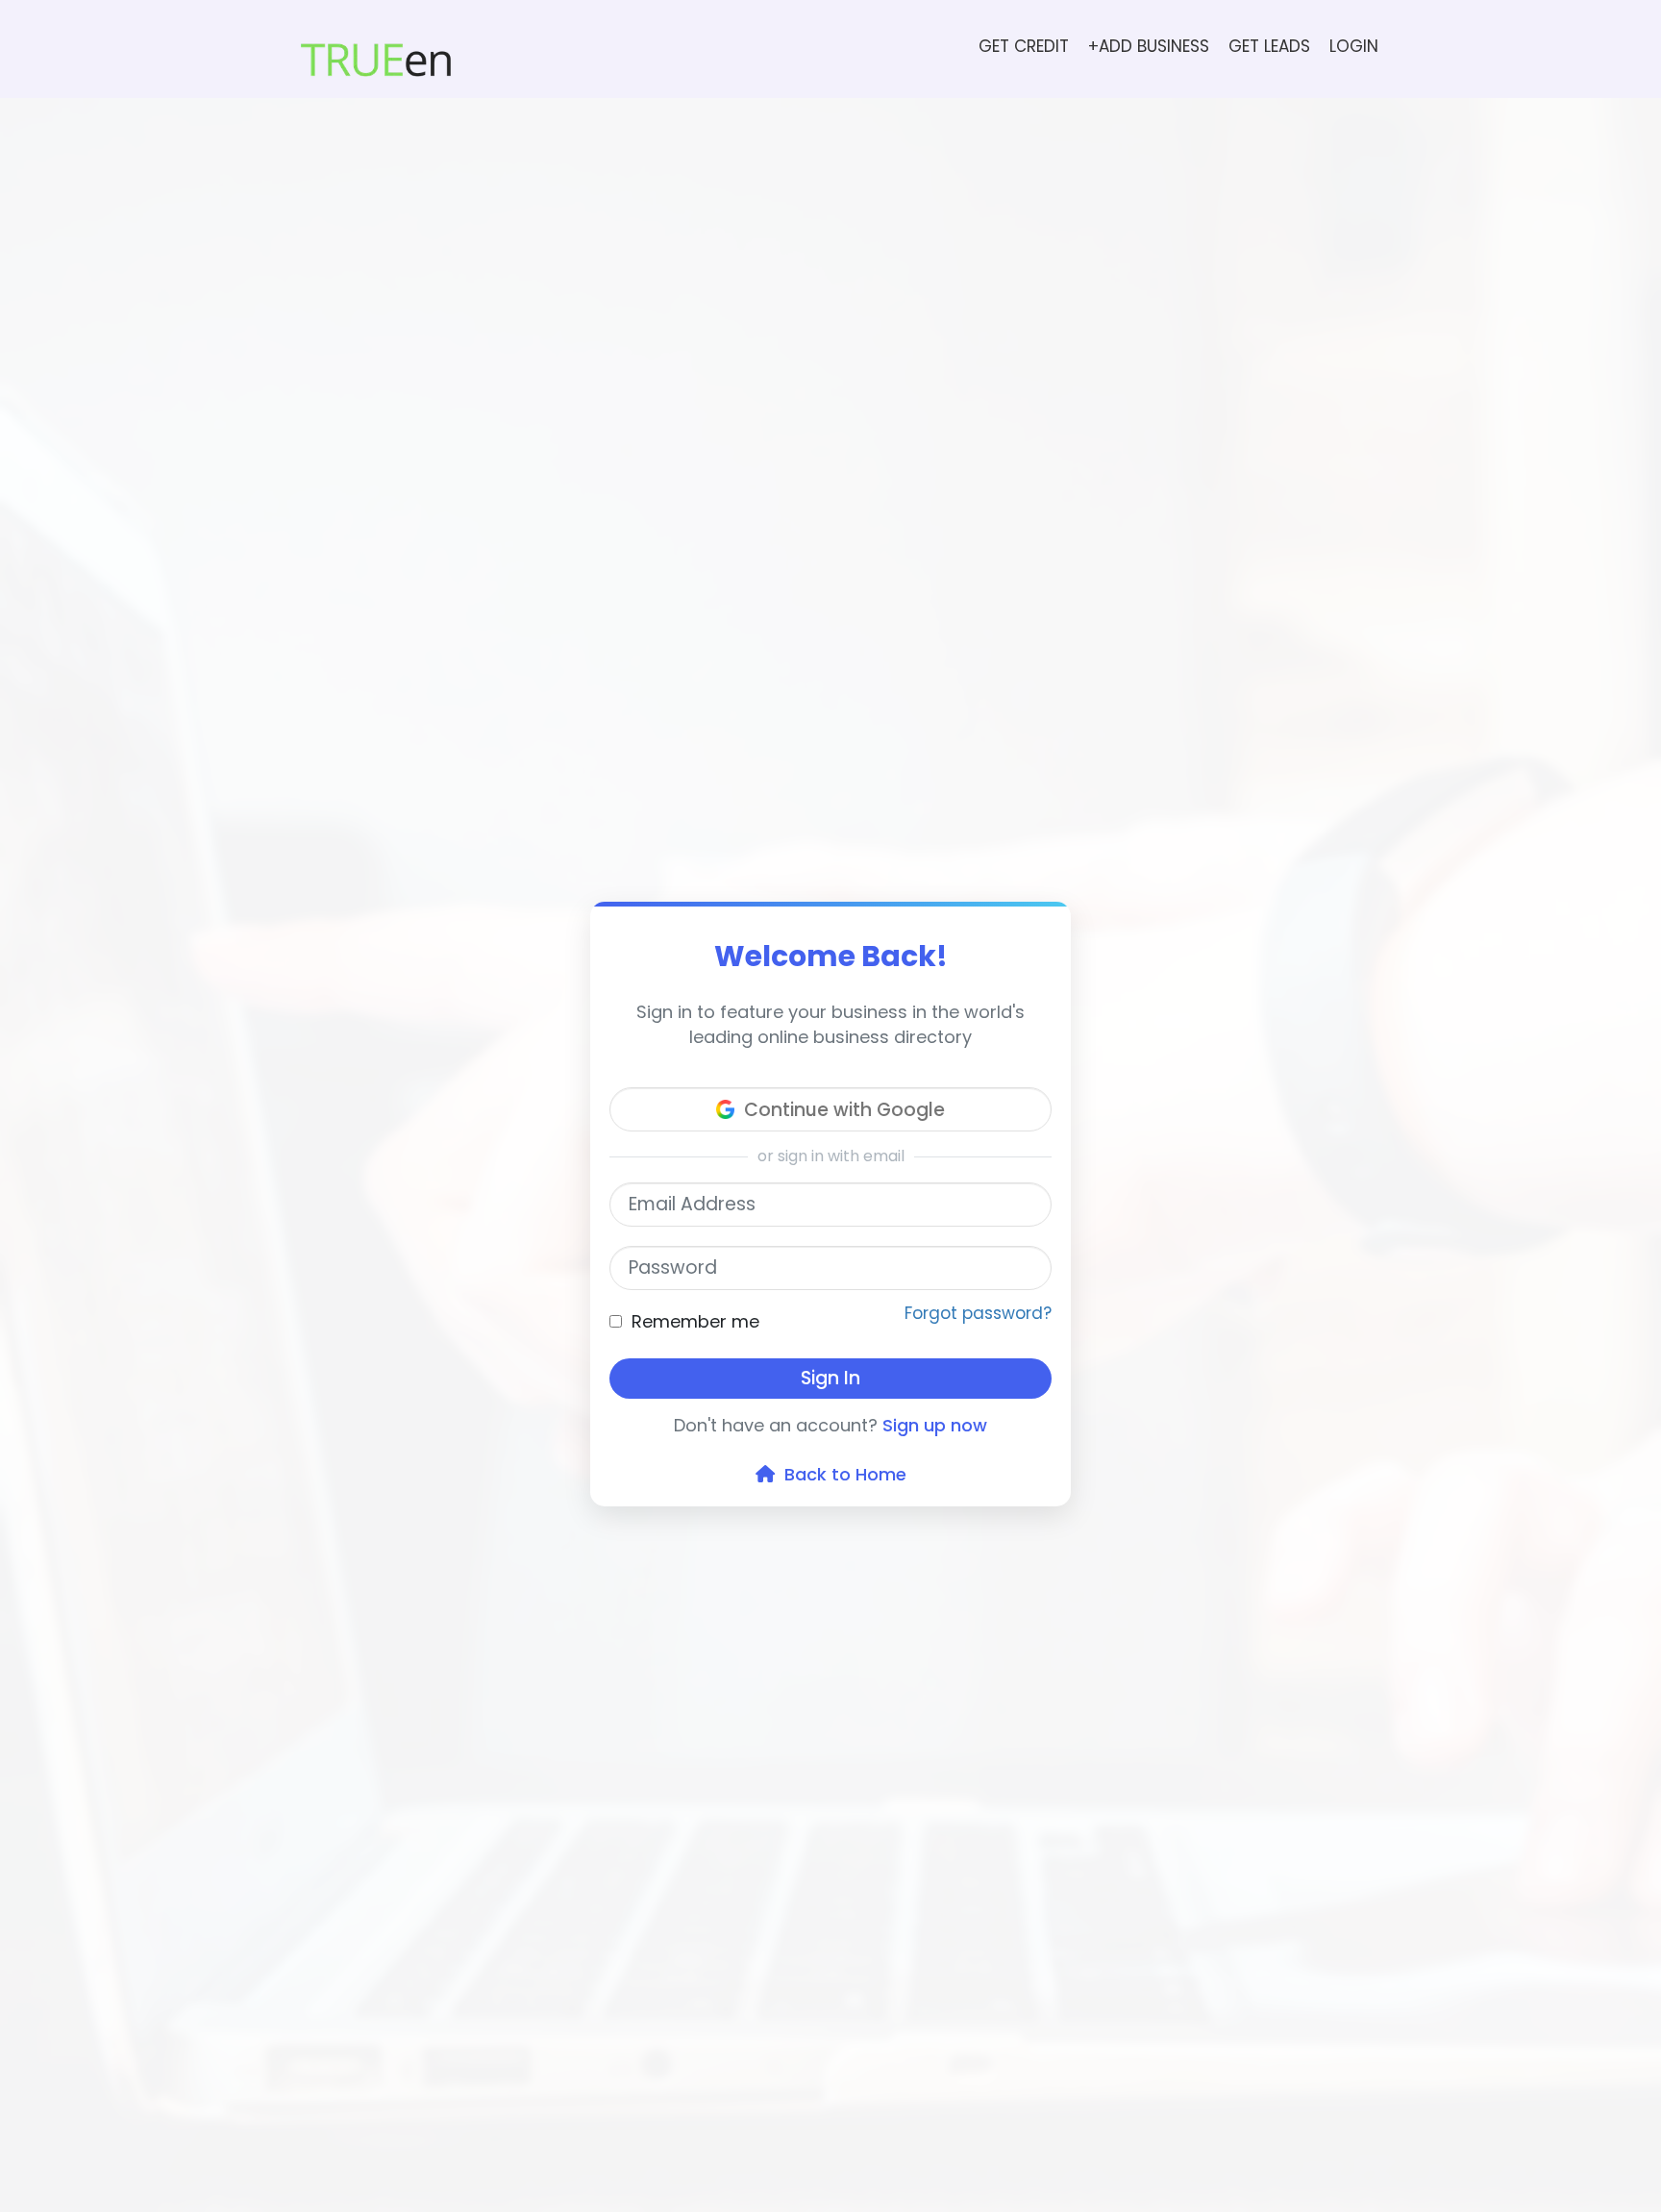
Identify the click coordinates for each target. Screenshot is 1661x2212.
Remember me (695, 1321)
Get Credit (1024, 46)
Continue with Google (844, 1110)
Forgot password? (978, 1313)
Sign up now (935, 1425)
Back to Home (841, 1474)
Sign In (830, 1378)
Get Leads (1269, 46)
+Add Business (1149, 46)
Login (1354, 46)
